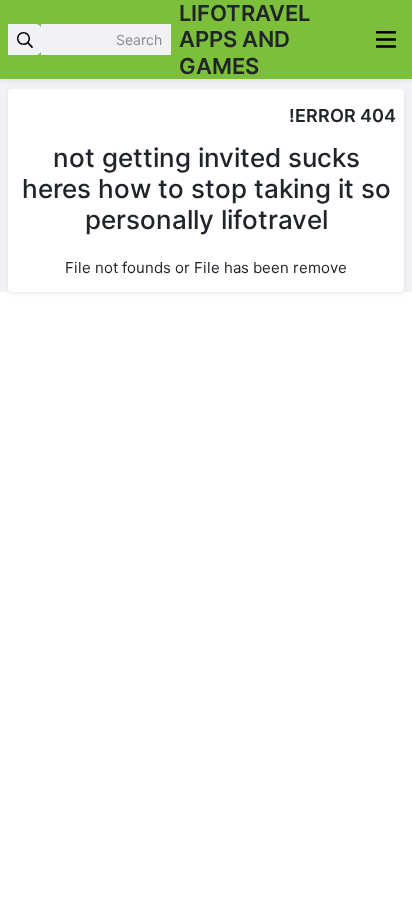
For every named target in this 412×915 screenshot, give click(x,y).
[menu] (386, 39)
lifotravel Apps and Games (244, 39)
